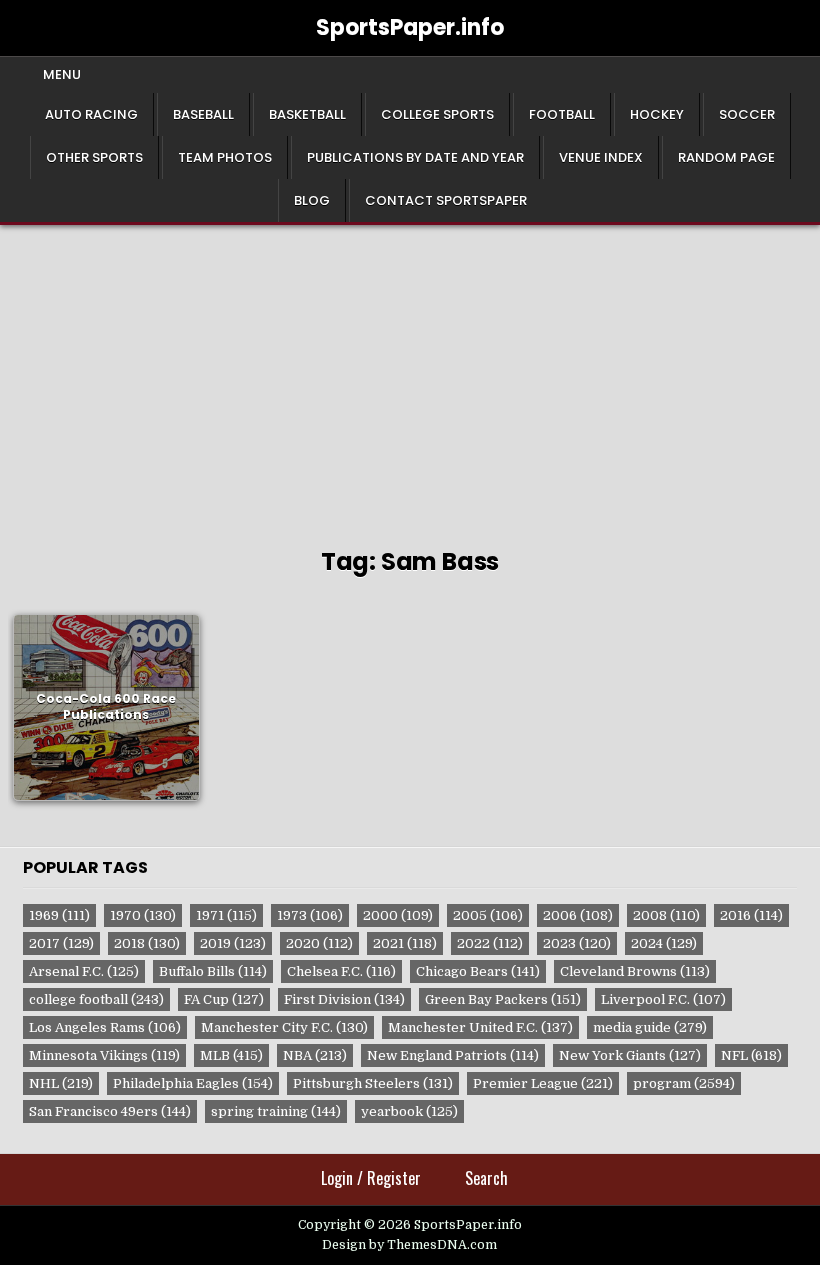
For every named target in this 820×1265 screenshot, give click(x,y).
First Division (344, 999)
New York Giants (630, 1055)
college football (96, 999)
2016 (751, 915)
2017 (61, 943)
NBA (315, 1055)
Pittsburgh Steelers (373, 1083)
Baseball (203, 114)
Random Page (726, 157)
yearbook (409, 1111)
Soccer (747, 114)
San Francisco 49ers (110, 1111)
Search (486, 1178)
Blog (312, 200)
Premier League (543, 1083)
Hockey (657, 114)
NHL (61, 1083)
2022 (490, 943)
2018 (147, 943)
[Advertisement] (410, 375)
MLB (231, 1055)
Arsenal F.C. (84, 971)
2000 (398, 915)
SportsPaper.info (410, 27)
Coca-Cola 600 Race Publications (106, 707)
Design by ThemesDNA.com (409, 1245)
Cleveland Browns (635, 971)
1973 (310, 915)
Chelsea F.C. (341, 971)
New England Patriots (453, 1055)
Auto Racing (91, 114)
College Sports (437, 114)
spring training (276, 1111)
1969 (59, 915)
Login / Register (371, 1178)
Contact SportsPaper (446, 200)
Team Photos (225, 157)
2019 (233, 943)
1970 (143, 915)
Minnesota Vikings (104, 1055)
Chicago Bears (478, 971)
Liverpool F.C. (663, 999)
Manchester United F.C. (480, 1027)
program (684, 1083)
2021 (405, 943)
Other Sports (94, 157)
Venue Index (601, 157)
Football (562, 114)
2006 (578, 915)
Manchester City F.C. (284, 1027)
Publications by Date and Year (415, 157)
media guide (650, 1027)
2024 (664, 943)
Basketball (307, 114)
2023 (577, 943)
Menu (62, 74)
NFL (751, 1055)
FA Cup (224, 999)
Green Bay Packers (503, 999)
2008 (666, 915)
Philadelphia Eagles (193, 1083)
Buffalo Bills (213, 971)
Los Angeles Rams (105, 1027)
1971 (226, 915)
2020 (319, 943)
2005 (488, 915)
